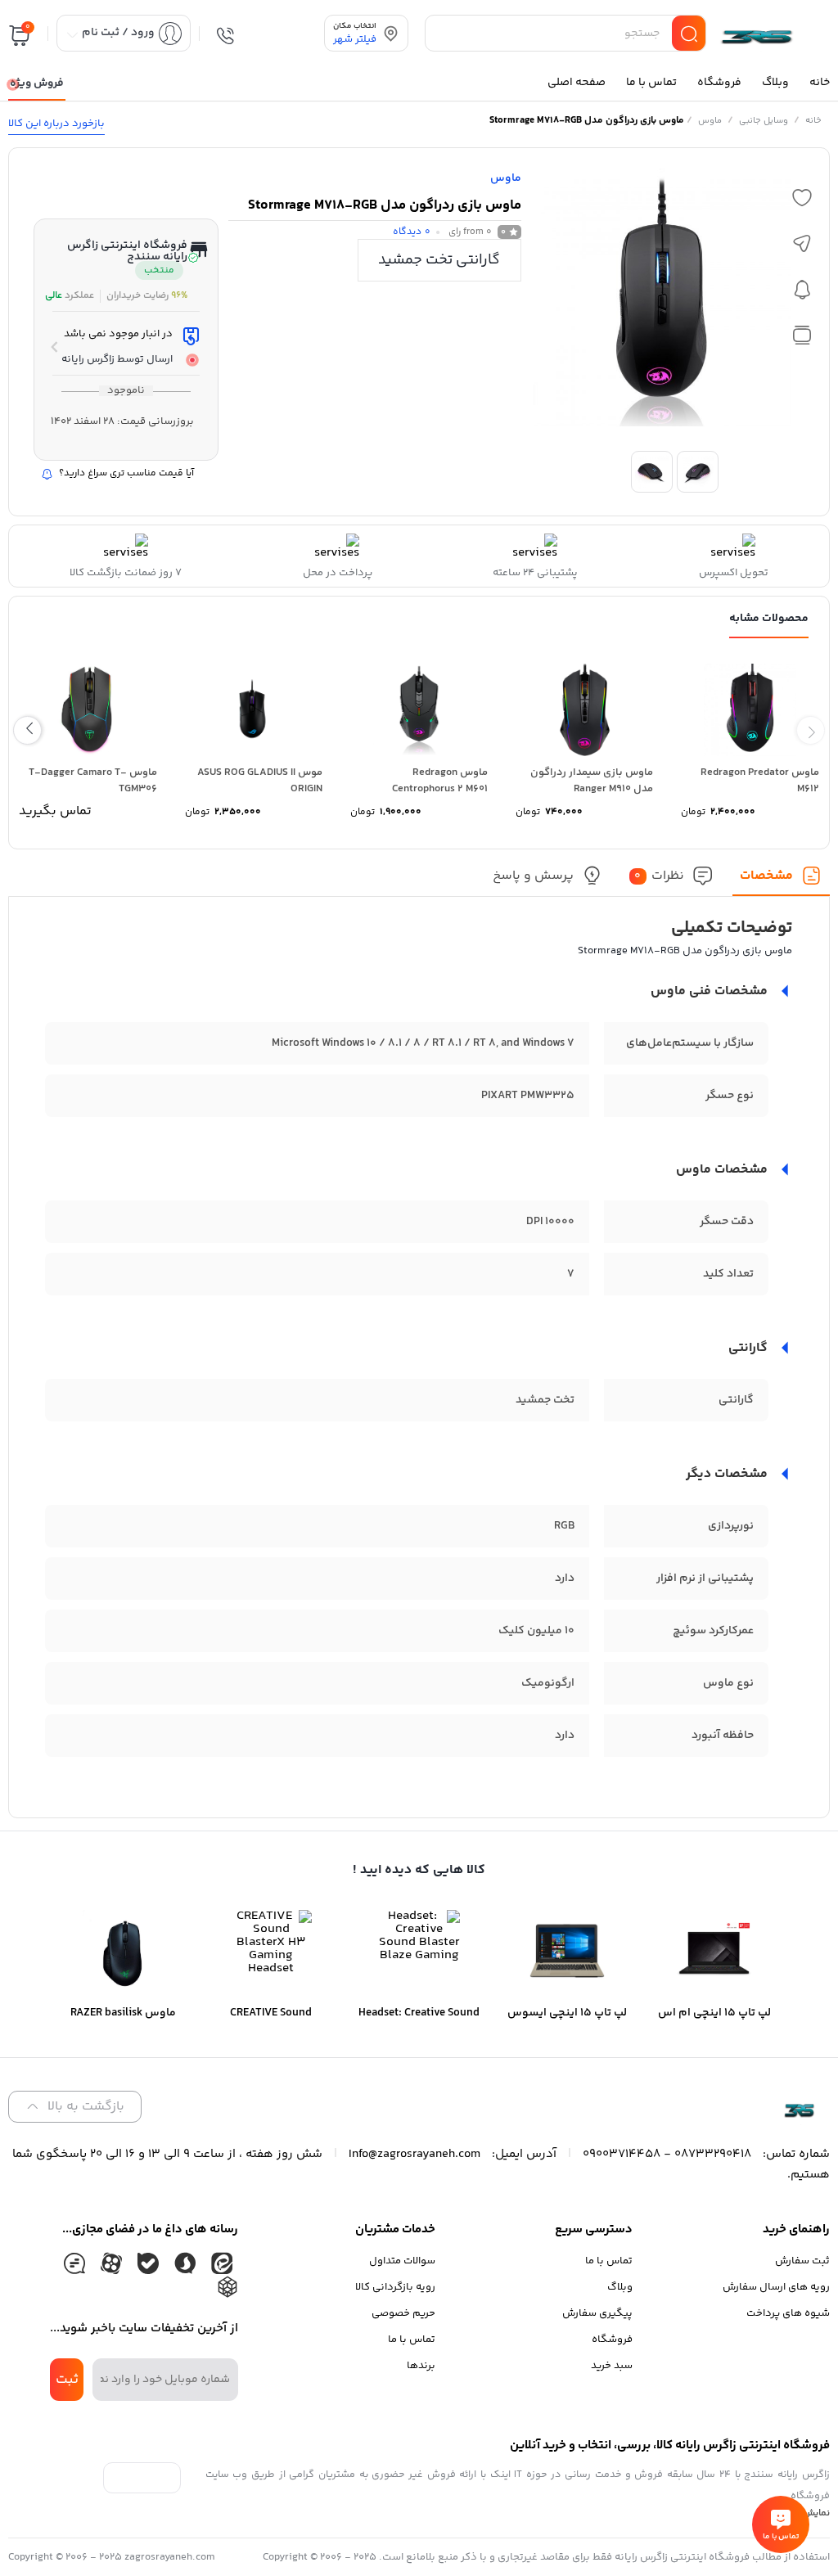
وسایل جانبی (764, 121)
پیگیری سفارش (597, 2313)
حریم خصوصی (403, 2313)
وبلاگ (620, 2287)
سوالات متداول (402, 2261)
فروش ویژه (37, 83)
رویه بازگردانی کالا (395, 2287)
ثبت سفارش (802, 2261)
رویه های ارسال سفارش (776, 2287)
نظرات (659, 876)
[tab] (781, 881)
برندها (421, 2366)
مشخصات (766, 876)
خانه (813, 121)
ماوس (710, 121)
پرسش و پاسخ (533, 876)
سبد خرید (612, 2366)
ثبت (67, 2380)
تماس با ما (609, 2261)
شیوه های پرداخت (788, 2313)
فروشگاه (612, 2340)
